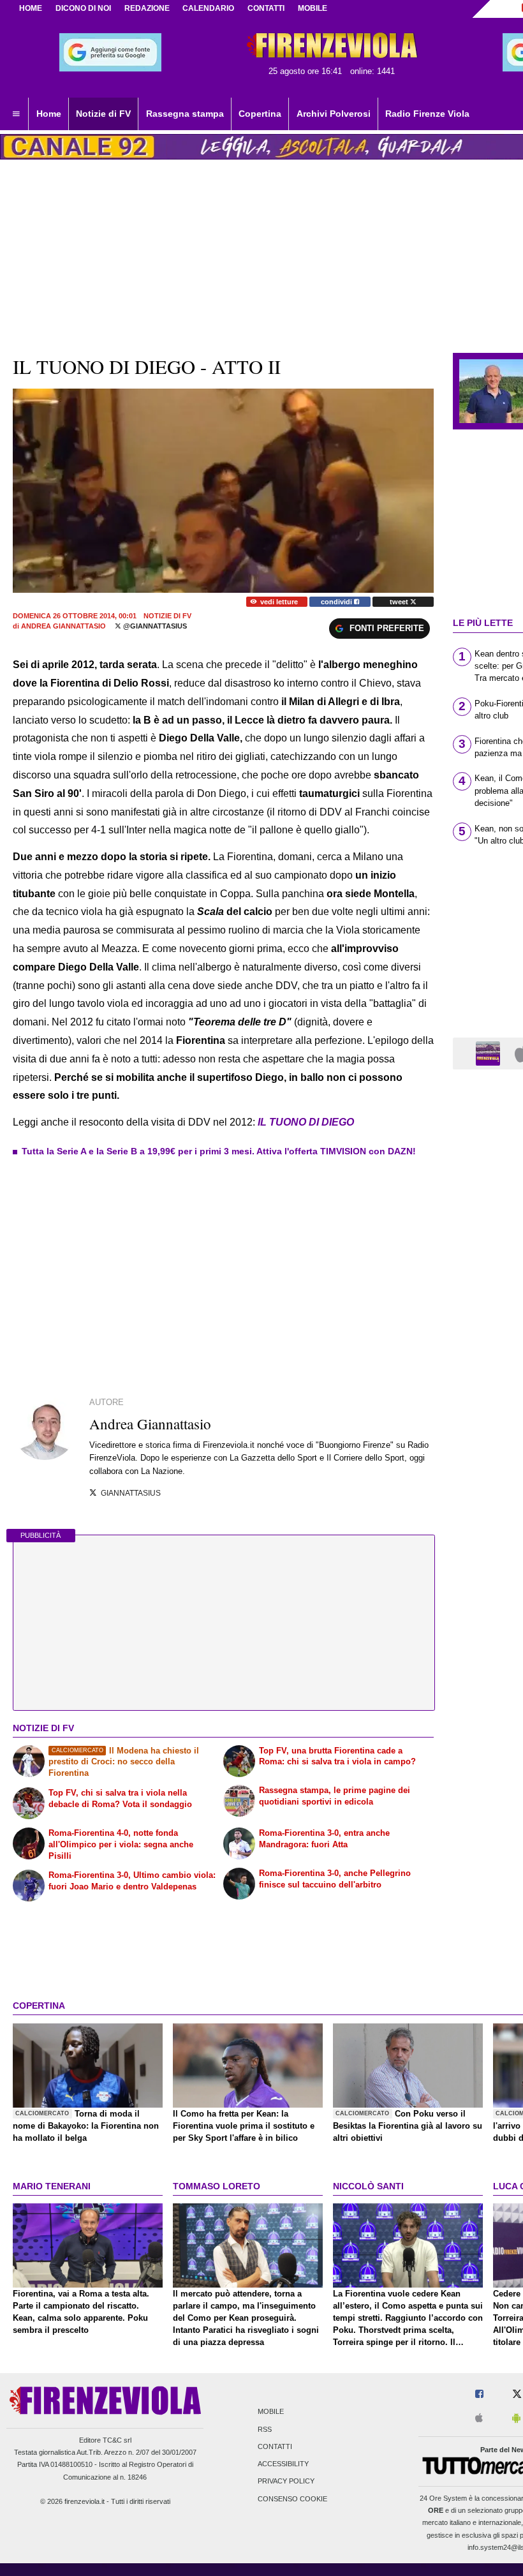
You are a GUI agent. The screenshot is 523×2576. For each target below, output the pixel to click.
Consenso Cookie (292, 2499)
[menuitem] (16, 114)
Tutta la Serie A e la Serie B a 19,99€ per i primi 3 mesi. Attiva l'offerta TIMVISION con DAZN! (219, 1151)
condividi (337, 602)
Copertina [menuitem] (260, 114)
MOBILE (313, 8)
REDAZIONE (147, 8)
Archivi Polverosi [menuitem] (334, 114)
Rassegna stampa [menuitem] (185, 114)
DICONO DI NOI (83, 8)
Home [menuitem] (49, 114)
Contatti (275, 2446)
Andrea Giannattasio (63, 626)
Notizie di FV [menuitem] (103, 114)
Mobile (271, 2412)
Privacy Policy (286, 2482)
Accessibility (283, 2464)
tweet (400, 602)
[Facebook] (479, 2394)
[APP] (490, 1053)
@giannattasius (154, 626)
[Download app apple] (479, 2419)
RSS (265, 2429)
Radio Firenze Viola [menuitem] (427, 114)
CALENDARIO (208, 8)
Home (31, 8)
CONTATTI (266, 8)
